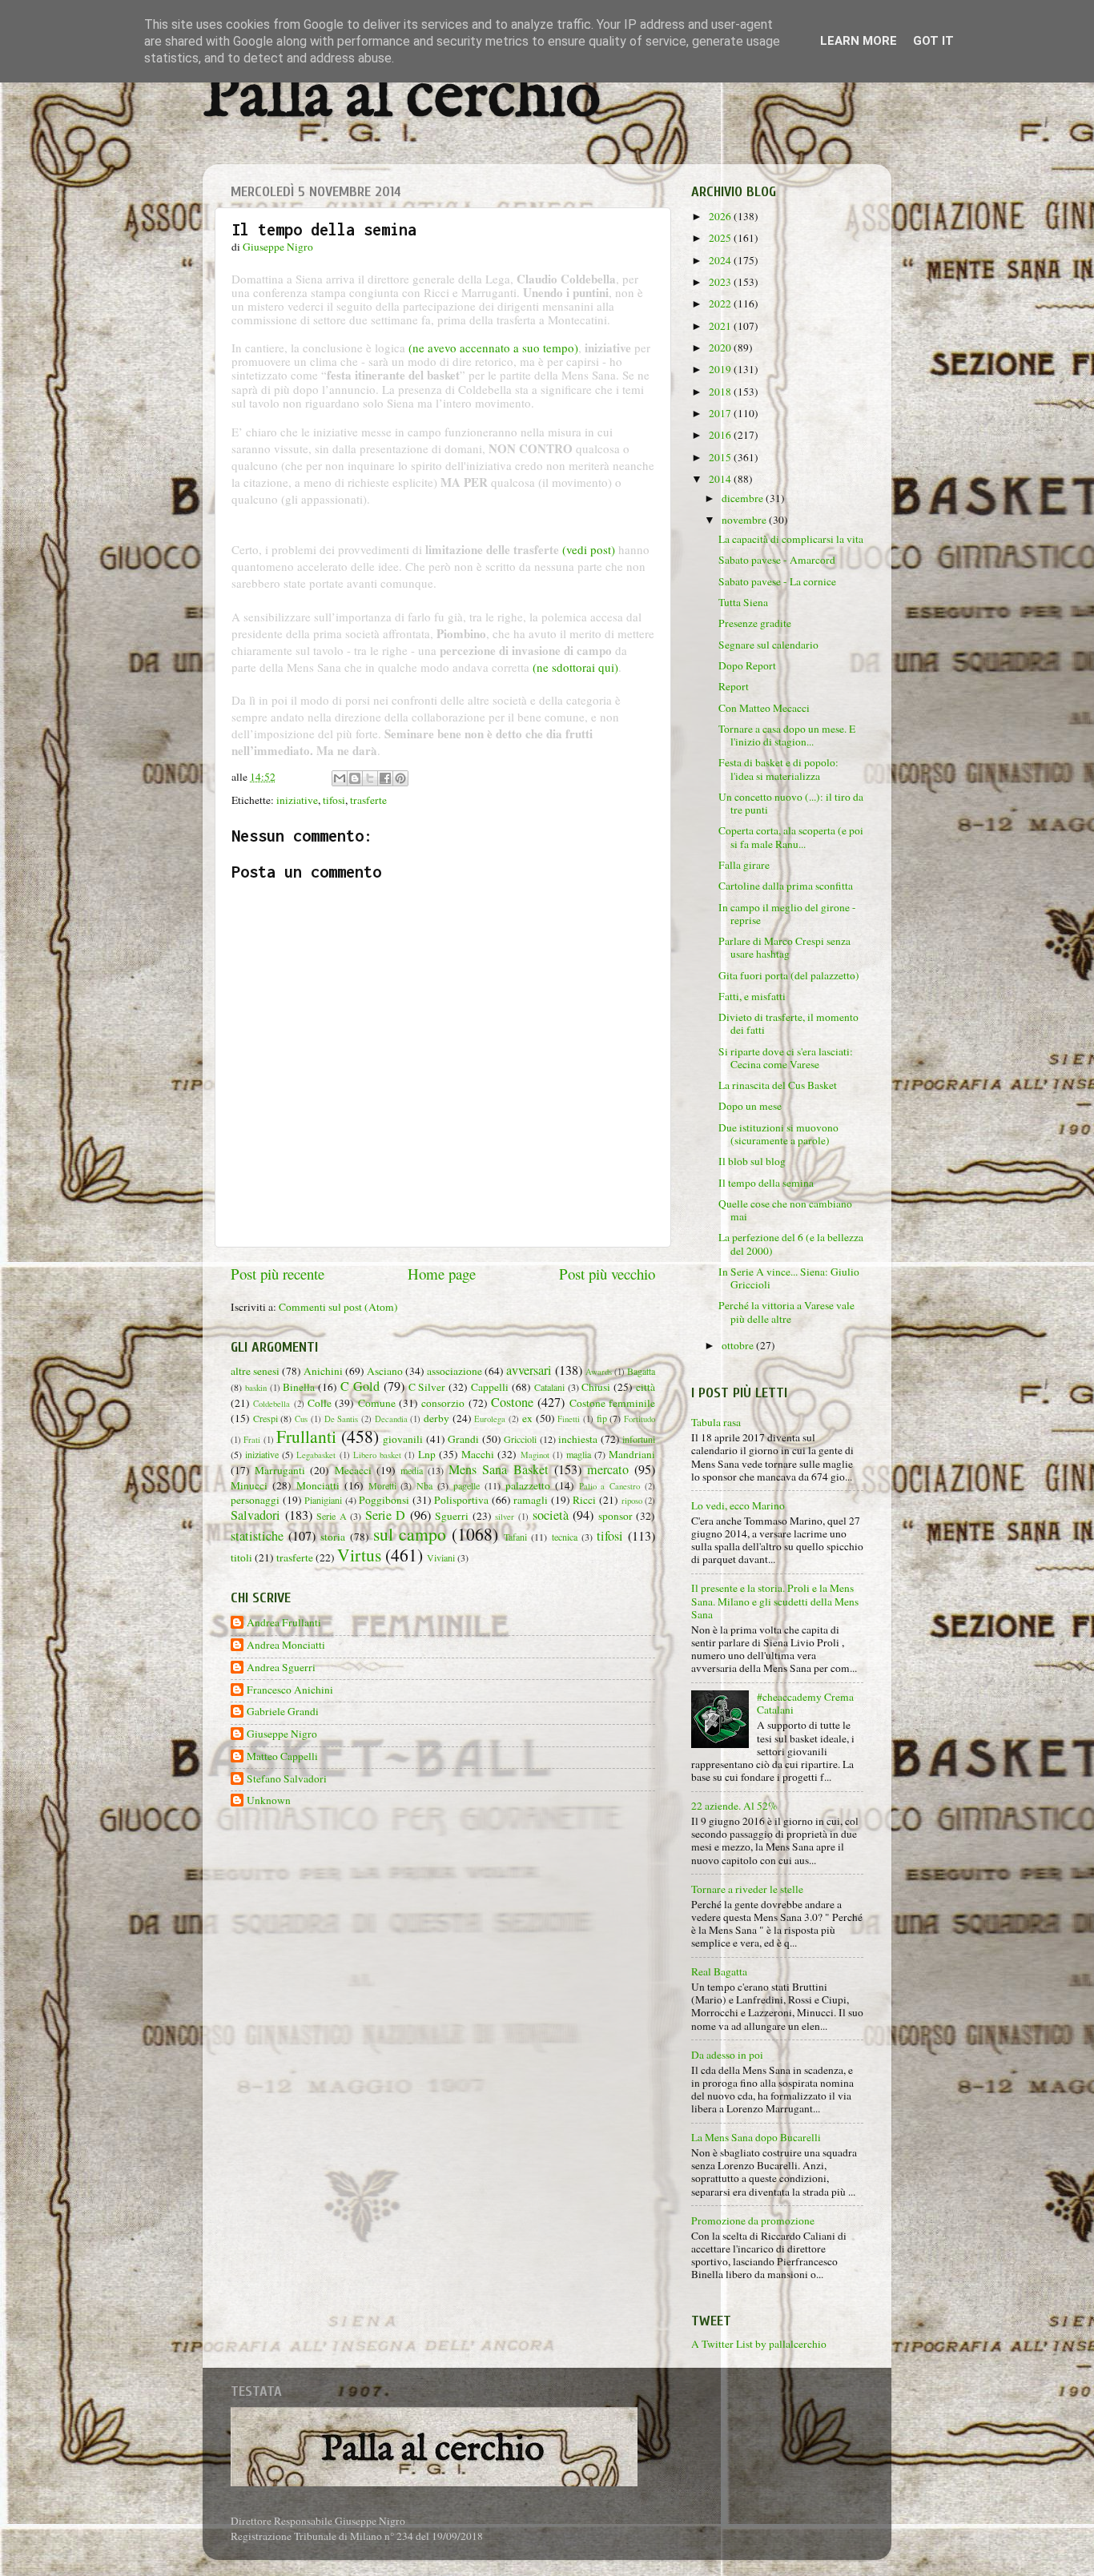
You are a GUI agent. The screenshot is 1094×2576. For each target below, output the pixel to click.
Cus (301, 1419)
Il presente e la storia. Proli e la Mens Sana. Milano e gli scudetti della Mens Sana (775, 1601)
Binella (299, 1387)
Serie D (386, 1515)
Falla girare (744, 865)
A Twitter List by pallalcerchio (759, 2344)
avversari (529, 1370)
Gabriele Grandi (283, 1712)
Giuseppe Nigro (282, 1734)
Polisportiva (461, 1500)
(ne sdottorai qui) (575, 667)
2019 (721, 369)
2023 (721, 282)
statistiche (257, 1536)
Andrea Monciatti (286, 1645)
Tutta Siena (743, 602)
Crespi (265, 1418)
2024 (721, 260)
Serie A (332, 1516)
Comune (377, 1403)
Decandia (391, 1419)
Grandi (463, 1439)
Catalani (549, 1387)
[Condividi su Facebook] (385, 778)
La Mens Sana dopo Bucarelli (756, 2137)
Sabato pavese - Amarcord (777, 560)
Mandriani (632, 1454)
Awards (599, 1372)
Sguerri (452, 1516)
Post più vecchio (607, 1274)
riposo (632, 1501)
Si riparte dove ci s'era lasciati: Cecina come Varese (786, 1058)
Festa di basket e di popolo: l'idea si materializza (778, 769)
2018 (721, 392)
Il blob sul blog (752, 1161)
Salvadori (255, 1515)
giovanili (403, 1439)
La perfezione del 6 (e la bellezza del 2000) (791, 1244)
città (646, 1387)
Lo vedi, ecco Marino (738, 1505)
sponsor (615, 1516)
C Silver (427, 1387)
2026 (721, 216)
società (551, 1515)
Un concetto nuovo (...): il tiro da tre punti (791, 803)
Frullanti (306, 1436)
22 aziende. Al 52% (734, 1806)
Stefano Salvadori (287, 1779)
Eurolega (490, 1419)
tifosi (334, 800)
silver (505, 1517)
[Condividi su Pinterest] (400, 778)
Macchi (478, 1454)
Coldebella (271, 1404)
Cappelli (490, 1387)
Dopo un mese (750, 1106)
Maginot (535, 1455)
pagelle (467, 1485)
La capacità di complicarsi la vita (791, 539)
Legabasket (316, 1455)
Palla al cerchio (402, 98)
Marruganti (280, 1470)
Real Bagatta (719, 1971)
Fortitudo (640, 1419)
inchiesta (578, 1439)
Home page (442, 1274)
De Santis (342, 1419)
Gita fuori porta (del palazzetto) (789, 975)
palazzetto (528, 1485)
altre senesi (255, 1371)
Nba (424, 1485)
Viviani (441, 1557)
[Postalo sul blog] (355, 778)
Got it (933, 41)
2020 (721, 348)
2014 (721, 479)
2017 (721, 413)
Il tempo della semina (766, 1183)
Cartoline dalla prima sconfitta (786, 886)
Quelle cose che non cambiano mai (785, 1210)
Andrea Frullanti (284, 1623)
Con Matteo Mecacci (764, 708)
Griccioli (520, 1439)
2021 (721, 326)
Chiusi (596, 1387)
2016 (721, 435)
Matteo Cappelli (282, 1756)
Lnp (427, 1454)
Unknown (269, 1800)
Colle (320, 1403)
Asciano (385, 1371)
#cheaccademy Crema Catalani (805, 1703)
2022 (721, 303)
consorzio (443, 1403)
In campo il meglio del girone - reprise (787, 914)
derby (436, 1418)
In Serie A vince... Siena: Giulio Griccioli (789, 1278)
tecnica (565, 1537)
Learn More (859, 41)
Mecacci (353, 1470)
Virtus (359, 1555)
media (412, 1470)
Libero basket (377, 1455)
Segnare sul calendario (768, 645)
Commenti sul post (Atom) (338, 1307)
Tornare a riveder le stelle (747, 1889)
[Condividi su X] (370, 778)
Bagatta (641, 1371)
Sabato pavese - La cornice (777, 581)
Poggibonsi (384, 1500)
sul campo (410, 1534)
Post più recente (278, 1274)
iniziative (297, 800)
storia (333, 1537)
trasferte (368, 800)
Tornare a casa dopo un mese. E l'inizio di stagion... (787, 735)
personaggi (255, 1500)
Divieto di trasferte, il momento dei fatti (788, 1023)
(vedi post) (589, 549)
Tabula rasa (716, 1422)
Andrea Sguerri (281, 1668)
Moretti (382, 1485)
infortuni (639, 1439)
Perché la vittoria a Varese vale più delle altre (786, 1312)
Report (734, 686)
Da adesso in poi (727, 2055)
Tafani (515, 1537)
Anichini (323, 1371)
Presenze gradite (755, 623)
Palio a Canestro (610, 1486)
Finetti (569, 1419)
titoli (241, 1557)
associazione (454, 1371)
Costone (512, 1402)
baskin (256, 1388)
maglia (579, 1454)
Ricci (584, 1500)
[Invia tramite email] (340, 778)
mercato (608, 1469)
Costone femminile (612, 1403)
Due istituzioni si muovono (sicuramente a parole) (778, 1134)
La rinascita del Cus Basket (778, 1085)
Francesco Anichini (290, 1690)
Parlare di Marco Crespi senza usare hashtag (784, 947)
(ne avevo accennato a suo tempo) (493, 348)
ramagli (531, 1500)
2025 (721, 238)
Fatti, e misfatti (752, 996)
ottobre (739, 1345)
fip (602, 1418)
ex (527, 1418)
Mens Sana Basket (498, 1469)
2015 (721, 457)
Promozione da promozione (753, 2220)
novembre (745, 520)
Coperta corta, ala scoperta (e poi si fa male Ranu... (791, 837)
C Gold (360, 1386)
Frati (252, 1440)
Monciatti (318, 1485)
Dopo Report (747, 665)
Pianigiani (323, 1500)
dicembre (744, 498)
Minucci (249, 1485)
